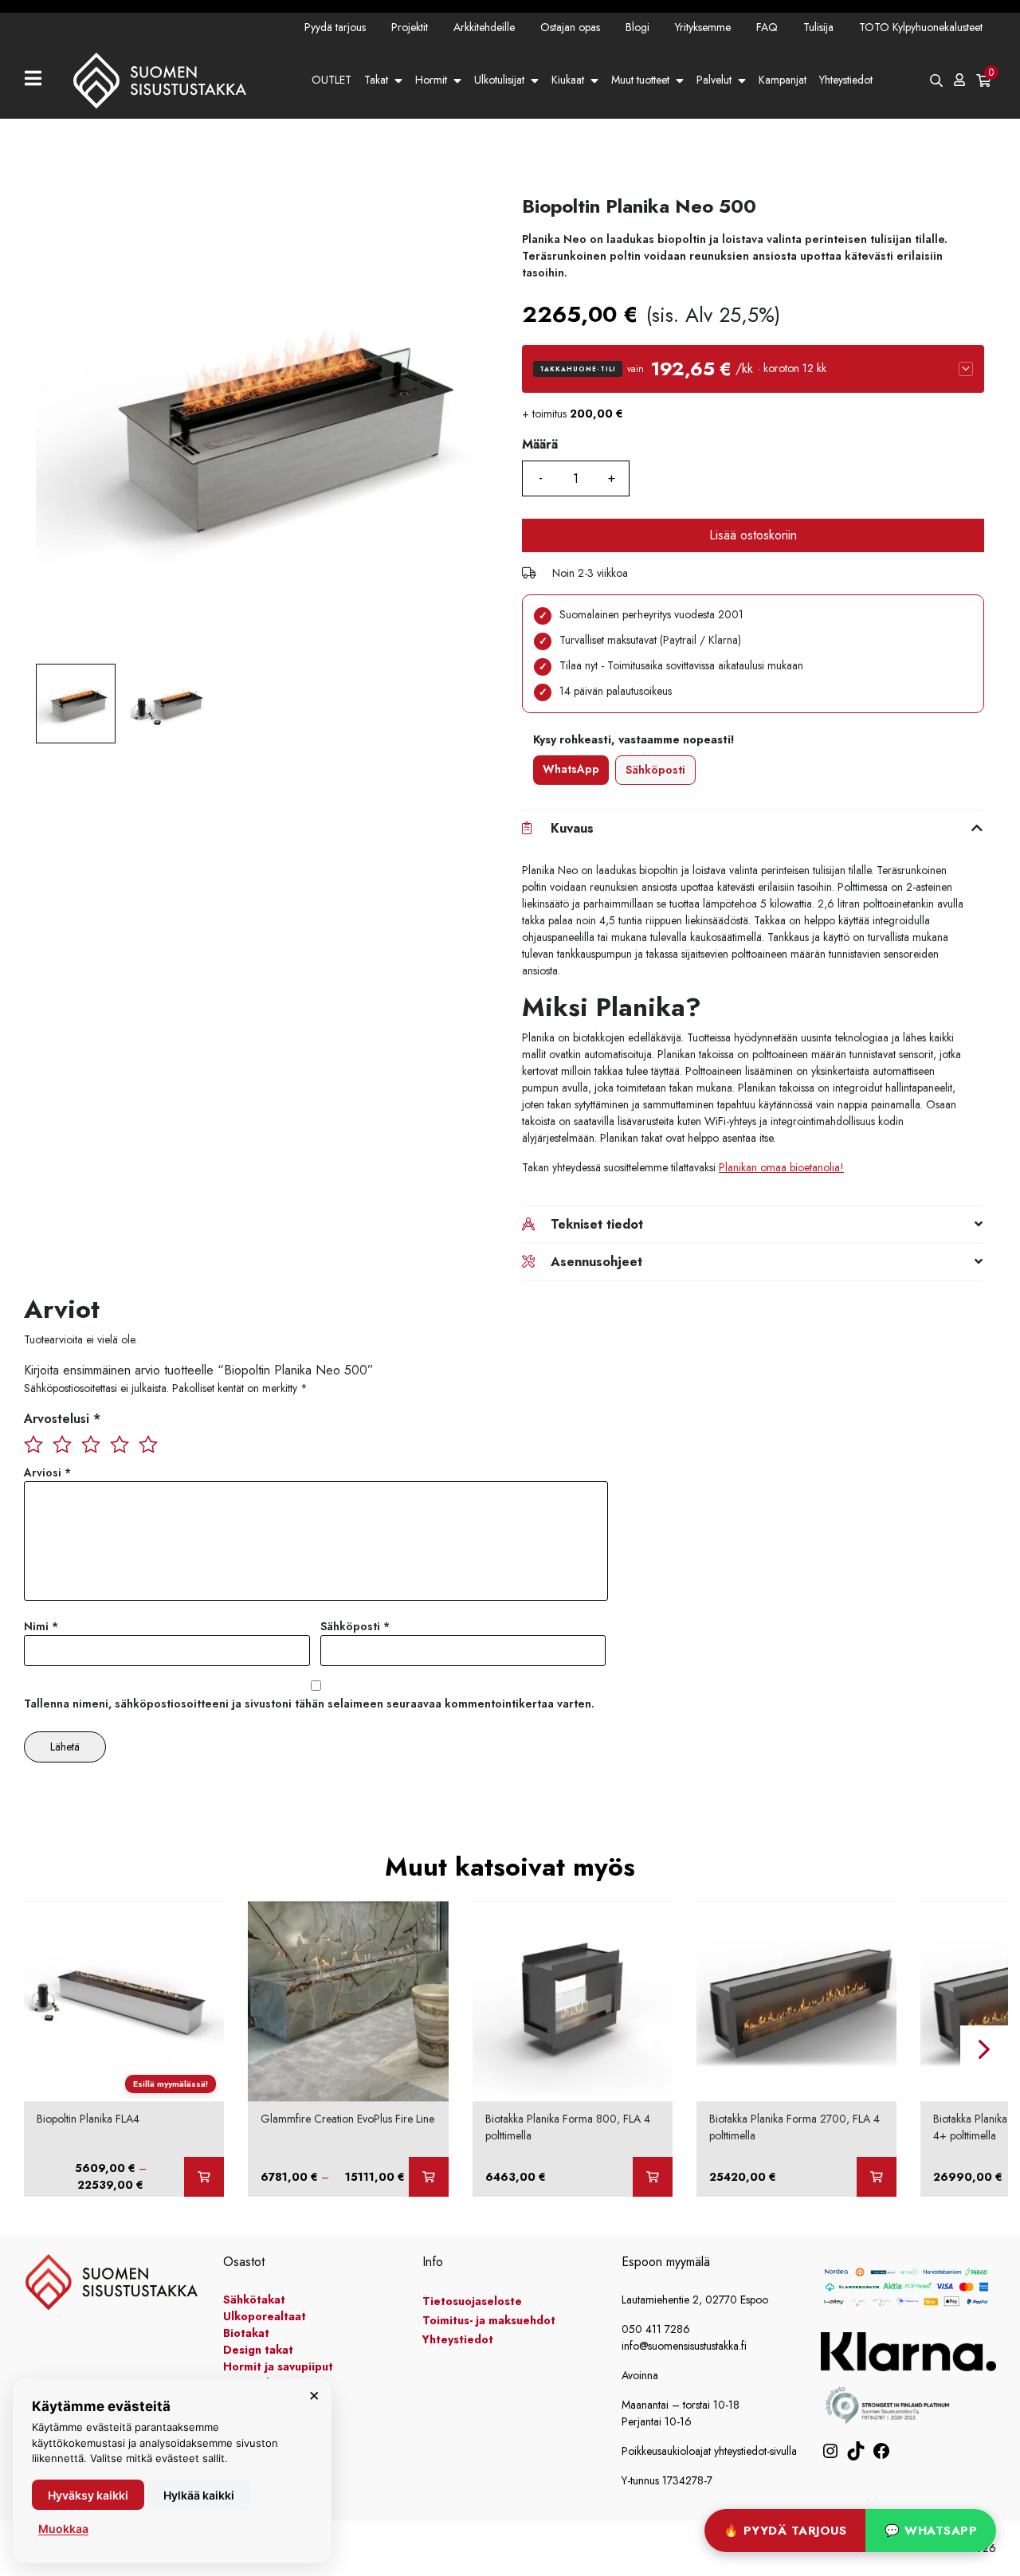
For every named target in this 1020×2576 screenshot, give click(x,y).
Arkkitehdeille (484, 27)
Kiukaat (568, 80)
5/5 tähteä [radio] (148, 1443)
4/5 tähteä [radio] (120, 1443)
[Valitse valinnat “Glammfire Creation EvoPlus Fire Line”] (429, 2177)
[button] (753, 369)
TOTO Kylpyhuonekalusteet (921, 27)
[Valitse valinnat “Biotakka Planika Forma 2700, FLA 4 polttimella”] (877, 2177)
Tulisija (818, 27)
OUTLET (331, 80)
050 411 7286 (656, 2329)
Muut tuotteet (640, 80)
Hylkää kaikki (199, 2495)
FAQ (767, 27)
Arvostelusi (62, 1419)
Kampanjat (783, 80)
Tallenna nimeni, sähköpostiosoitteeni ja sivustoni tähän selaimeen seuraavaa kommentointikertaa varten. (309, 1704)
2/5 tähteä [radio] (62, 1443)
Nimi (41, 1626)
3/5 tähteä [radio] (91, 1443)
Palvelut (714, 80)
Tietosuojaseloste (472, 2301)
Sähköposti (655, 770)
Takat (376, 80)
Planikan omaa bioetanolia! (781, 1167)
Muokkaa (63, 2529)
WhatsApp (571, 769)
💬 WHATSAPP (931, 2531)
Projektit (410, 27)
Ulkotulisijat (499, 80)
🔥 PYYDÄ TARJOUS (785, 2531)
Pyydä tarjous (335, 27)
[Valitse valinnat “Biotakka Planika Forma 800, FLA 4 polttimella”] (653, 2177)
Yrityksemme (703, 27)
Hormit (431, 80)
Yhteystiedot (846, 80)
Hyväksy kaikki (88, 2495)
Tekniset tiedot (597, 1224)
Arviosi (47, 1472)
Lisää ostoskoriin (753, 535)
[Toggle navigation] (39, 80)
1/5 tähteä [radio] (33, 1443)
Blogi (637, 27)
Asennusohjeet (596, 1262)
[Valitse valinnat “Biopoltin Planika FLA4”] (204, 2177)
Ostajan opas (570, 27)
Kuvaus (572, 828)
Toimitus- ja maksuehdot (489, 2320)
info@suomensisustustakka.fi (684, 2346)
